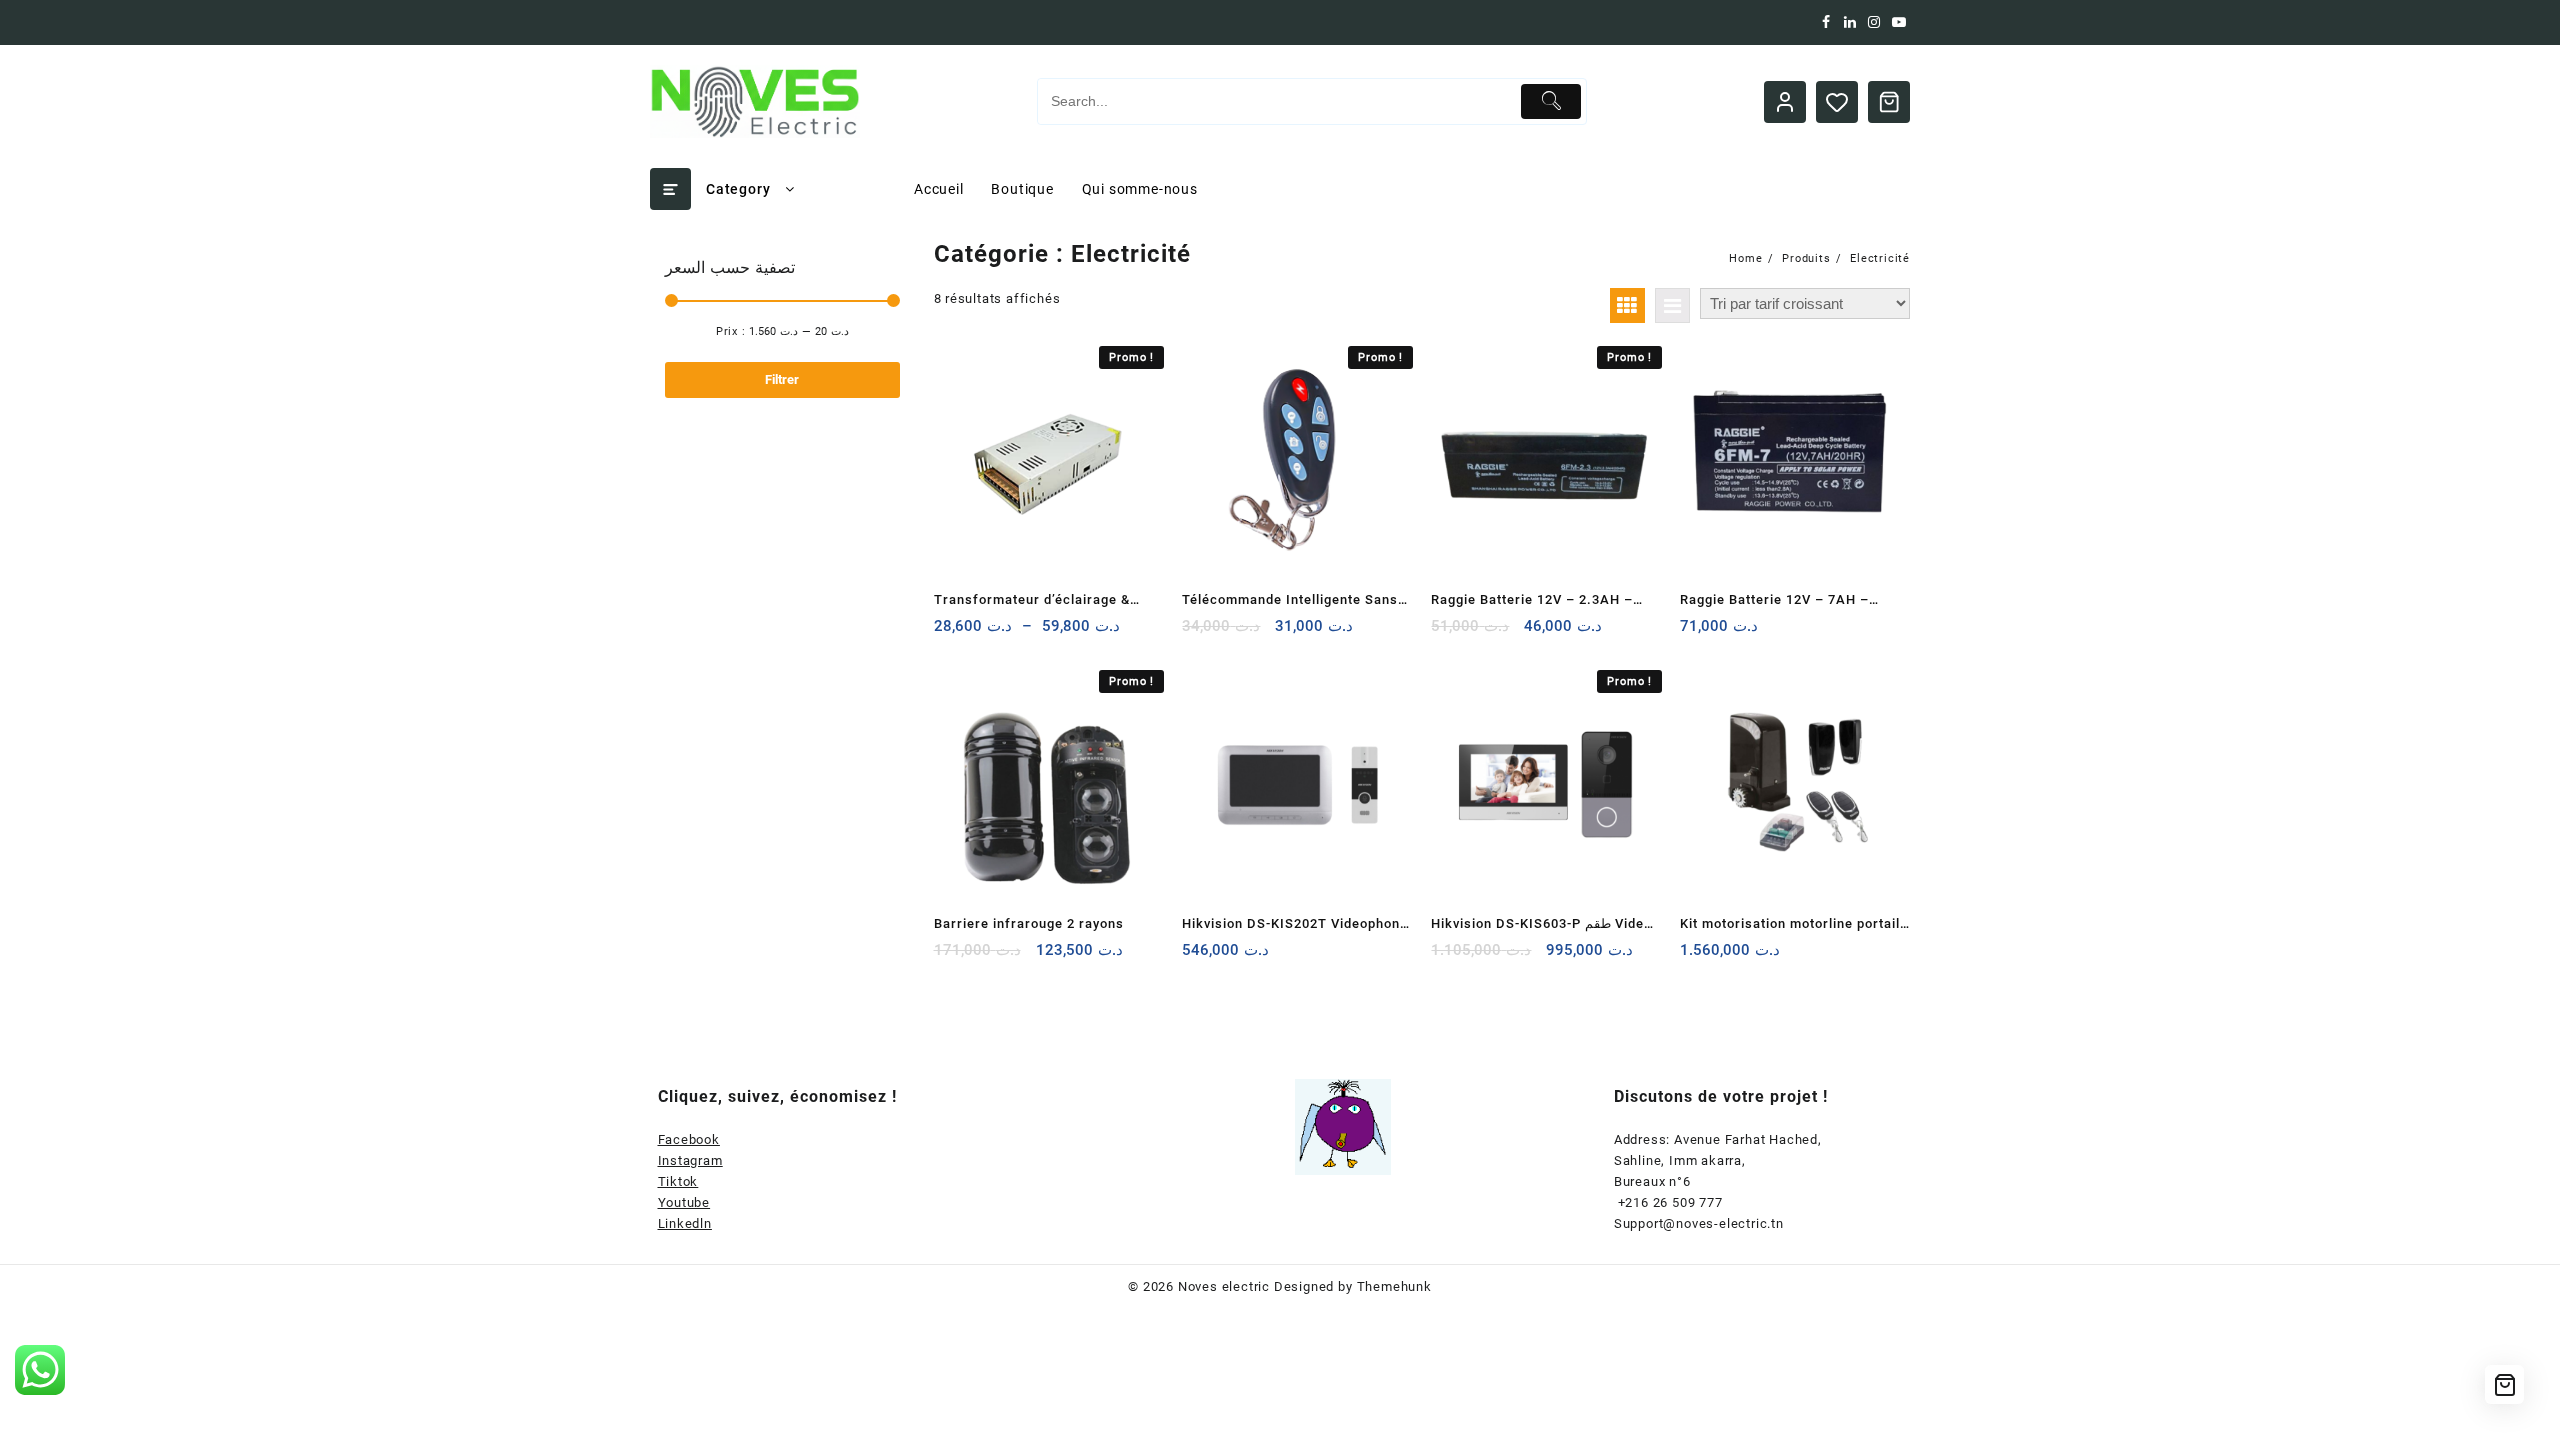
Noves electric (1224, 1286)
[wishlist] (1029, 633)
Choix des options (951, 633)
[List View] (1672, 305)
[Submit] (1551, 101)
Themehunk (1394, 1286)
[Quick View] (990, 633)
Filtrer (782, 379)
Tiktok (678, 1181)
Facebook (689, 1139)
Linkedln (685, 1223)
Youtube (684, 1202)
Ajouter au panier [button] (1199, 633)
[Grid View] (1627, 305)
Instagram (690, 1160)
